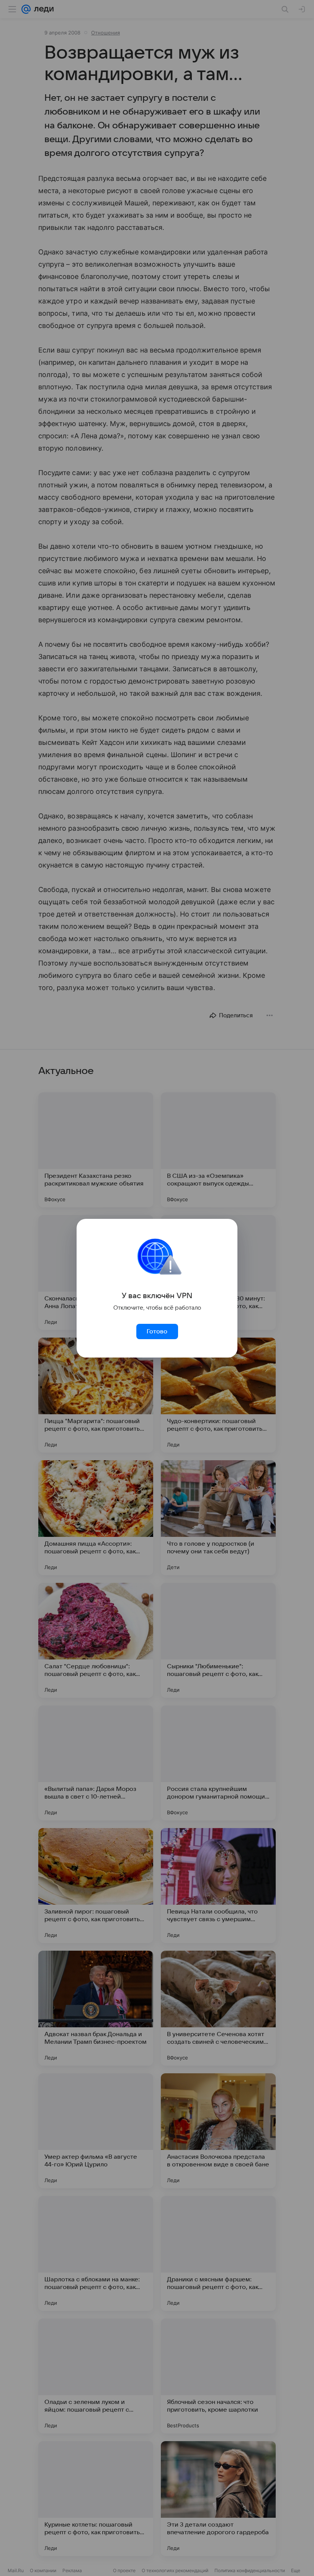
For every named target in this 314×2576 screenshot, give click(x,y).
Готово (157, 1331)
